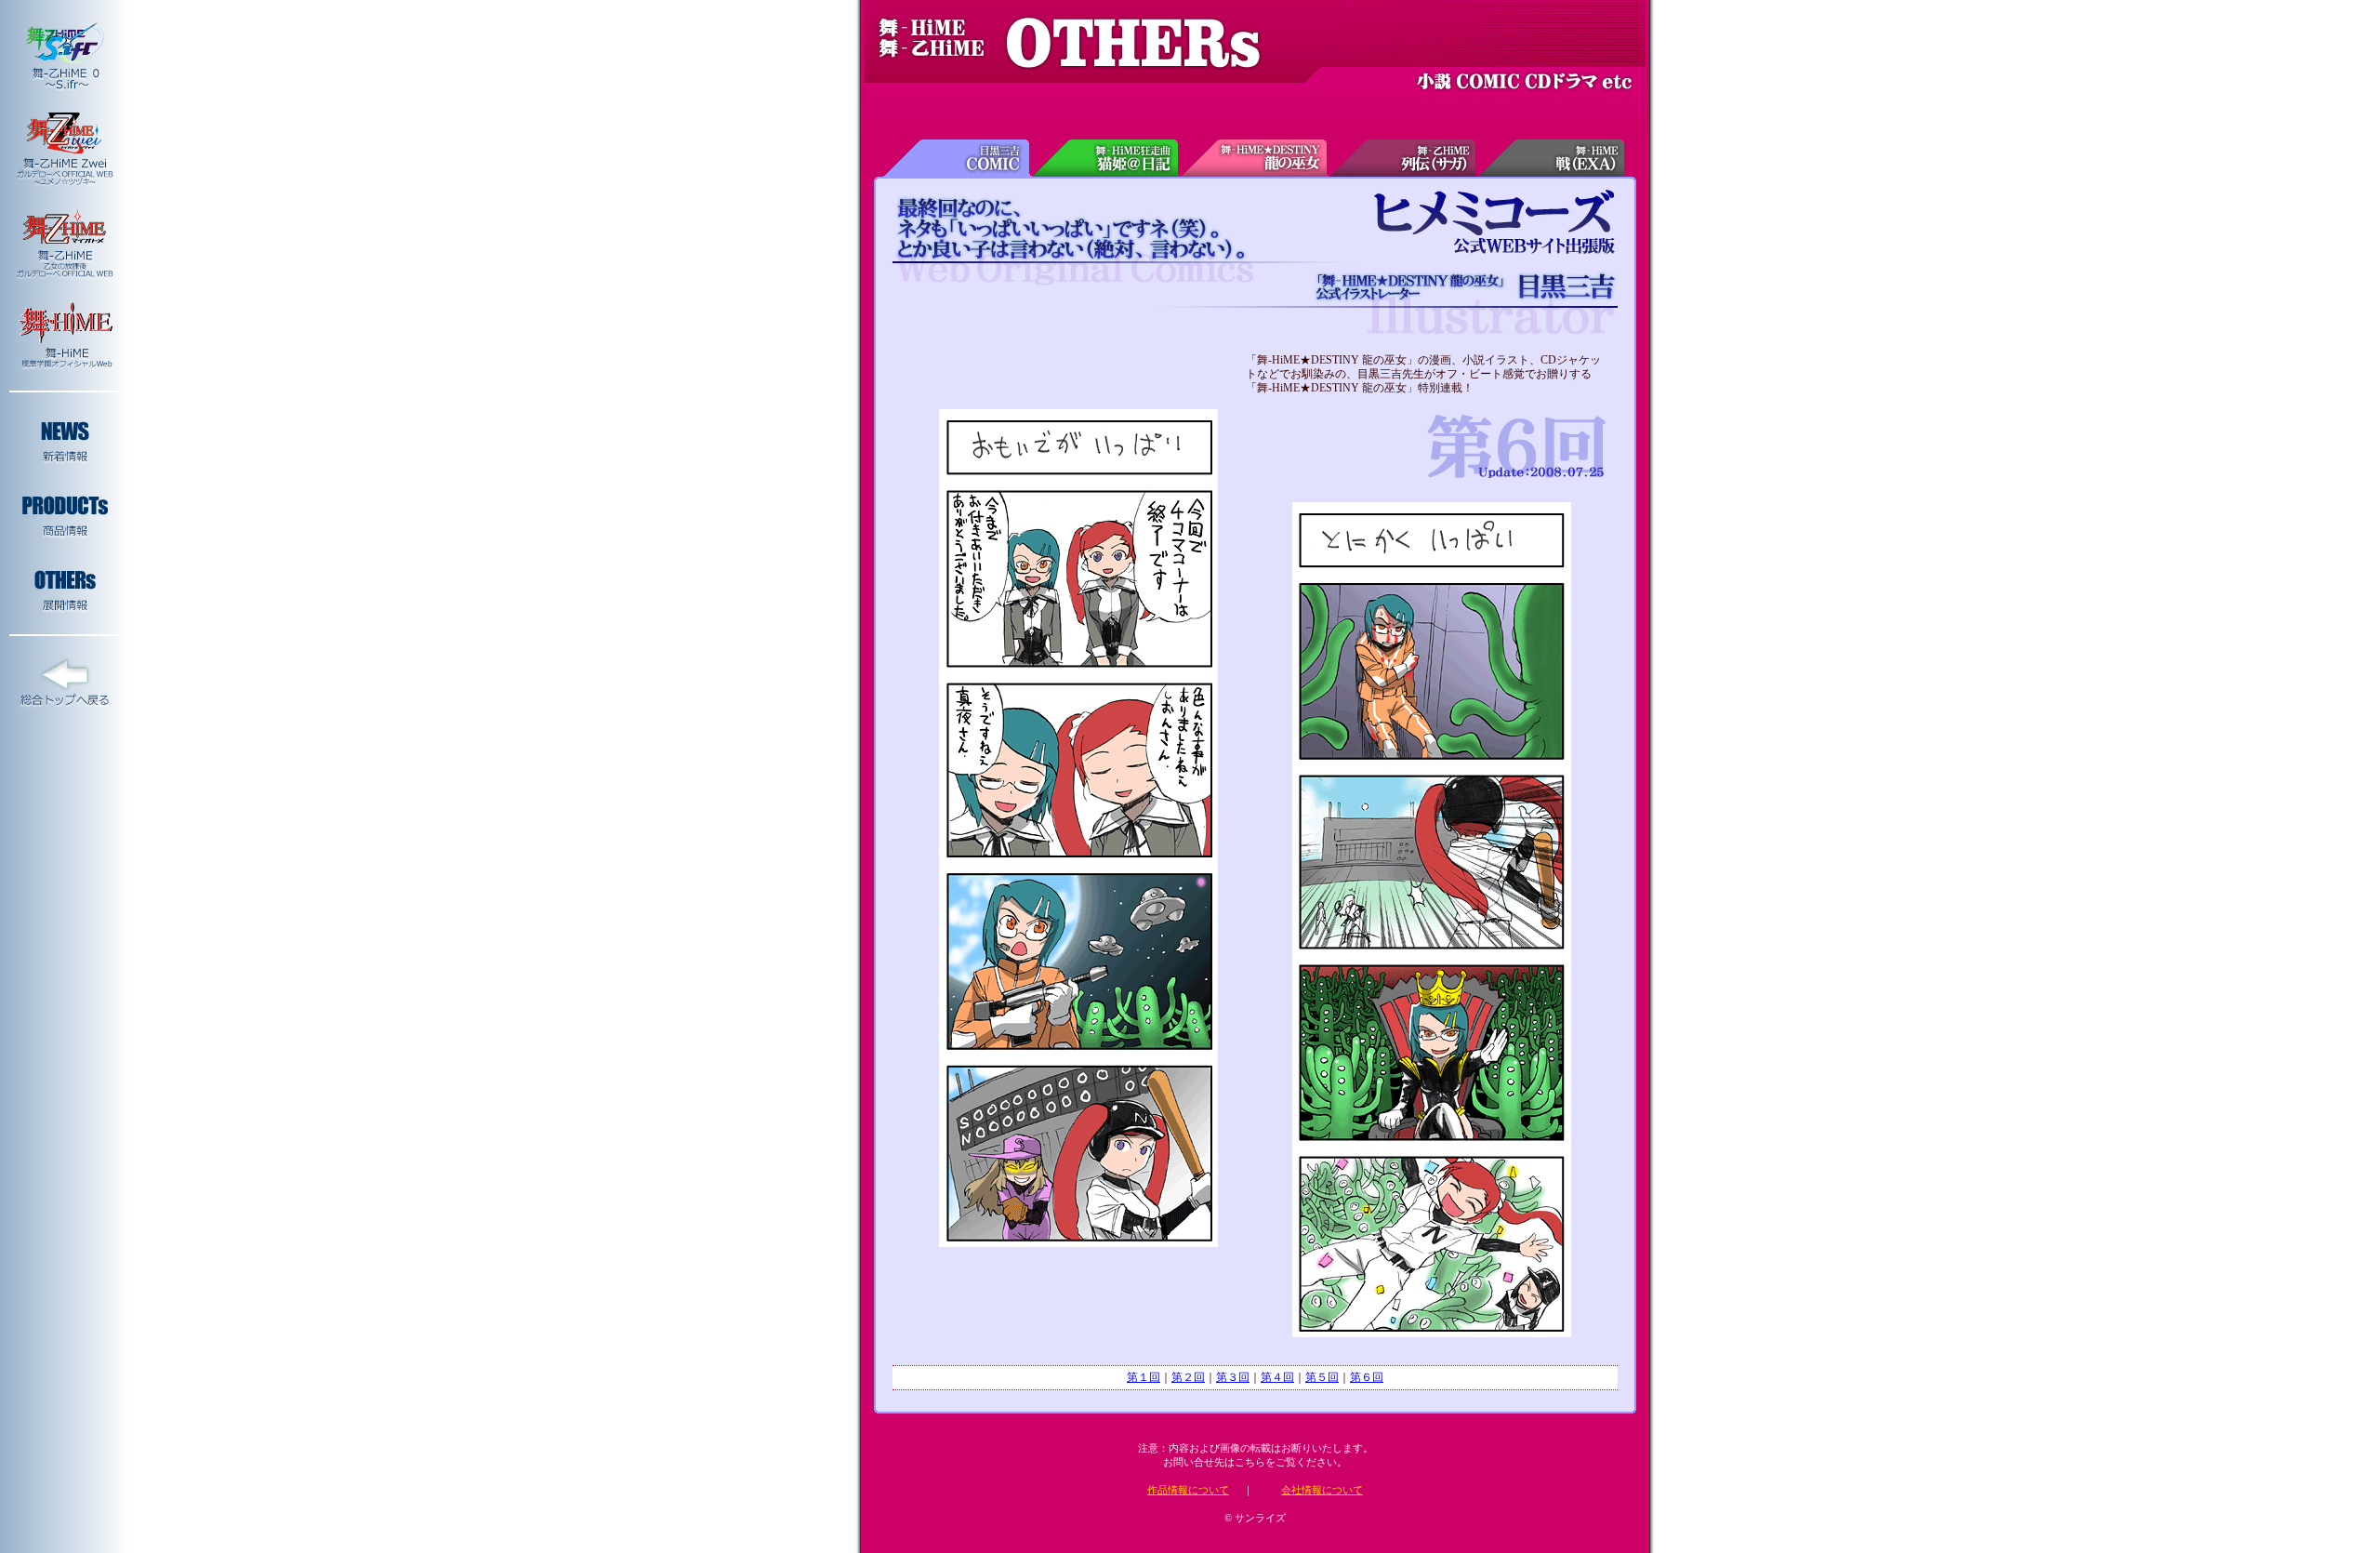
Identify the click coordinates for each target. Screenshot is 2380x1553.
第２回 (1188, 1377)
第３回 (1233, 1377)
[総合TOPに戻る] (65, 683)
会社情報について (1322, 1490)
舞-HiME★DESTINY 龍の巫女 (1255, 158)
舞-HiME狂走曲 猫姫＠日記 (1106, 158)
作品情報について (1188, 1490)
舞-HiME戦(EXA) (1553, 158)
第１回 (1144, 1377)
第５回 (1322, 1377)
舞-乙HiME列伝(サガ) (1404, 158)
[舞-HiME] (65, 335)
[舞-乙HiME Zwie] (65, 149)
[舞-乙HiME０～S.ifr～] (65, 56)
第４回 (1277, 1377)
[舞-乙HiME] (65, 242)
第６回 (1367, 1377)
